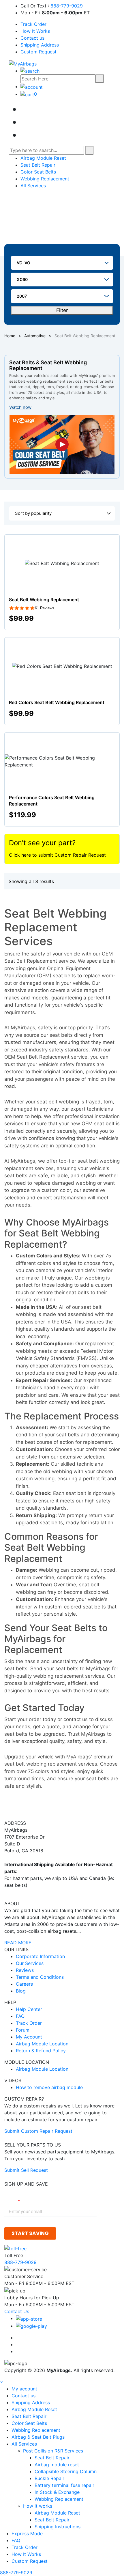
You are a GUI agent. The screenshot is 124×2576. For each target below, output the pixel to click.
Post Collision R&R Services (54, 2451)
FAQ (20, 2016)
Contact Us (17, 2311)
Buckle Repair (49, 2478)
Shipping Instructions (58, 2527)
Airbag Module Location (42, 2044)
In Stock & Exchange (57, 2492)
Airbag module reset (57, 2465)
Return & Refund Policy (41, 2051)
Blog (21, 1991)
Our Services (30, 1963)
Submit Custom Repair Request (38, 2131)
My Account (29, 2037)
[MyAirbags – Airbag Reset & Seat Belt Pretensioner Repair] (23, 63)
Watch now (20, 407)
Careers (24, 1984)
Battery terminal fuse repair (64, 2485)
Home (10, 336)
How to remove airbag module (49, 2087)
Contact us (32, 38)
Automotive (35, 336)
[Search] (99, 79)
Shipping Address (40, 45)
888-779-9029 (67, 6)
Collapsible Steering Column (66, 2471)
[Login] (32, 86)
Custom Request (38, 52)
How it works (38, 2506)
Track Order (33, 24)
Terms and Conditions (40, 1977)
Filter (62, 310)
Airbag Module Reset (43, 158)
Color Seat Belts (38, 172)
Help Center (29, 2009)
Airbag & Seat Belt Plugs (38, 2437)
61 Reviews (45, 608)
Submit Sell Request (26, 2170)
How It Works (35, 31)
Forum (23, 2030)
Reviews (25, 1970)
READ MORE (18, 1943)
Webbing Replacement (45, 179)
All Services (33, 186)
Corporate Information (40, 1956)
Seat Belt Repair (38, 165)
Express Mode (27, 2533)
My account (24, 2389)
